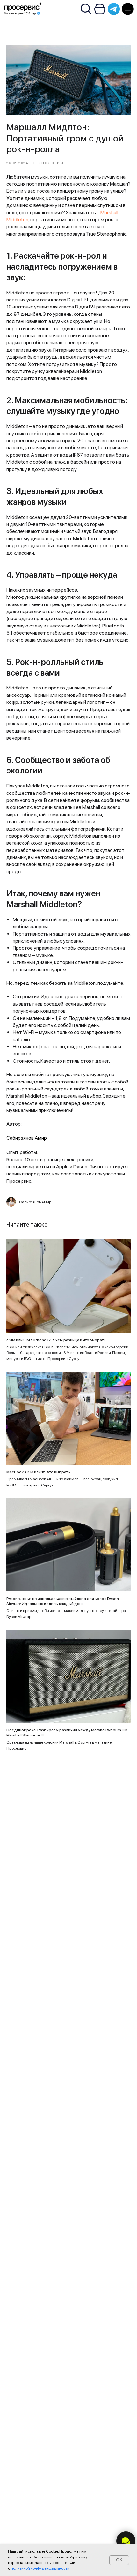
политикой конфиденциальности (40, 2568)
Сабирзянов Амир (27, 1138)
